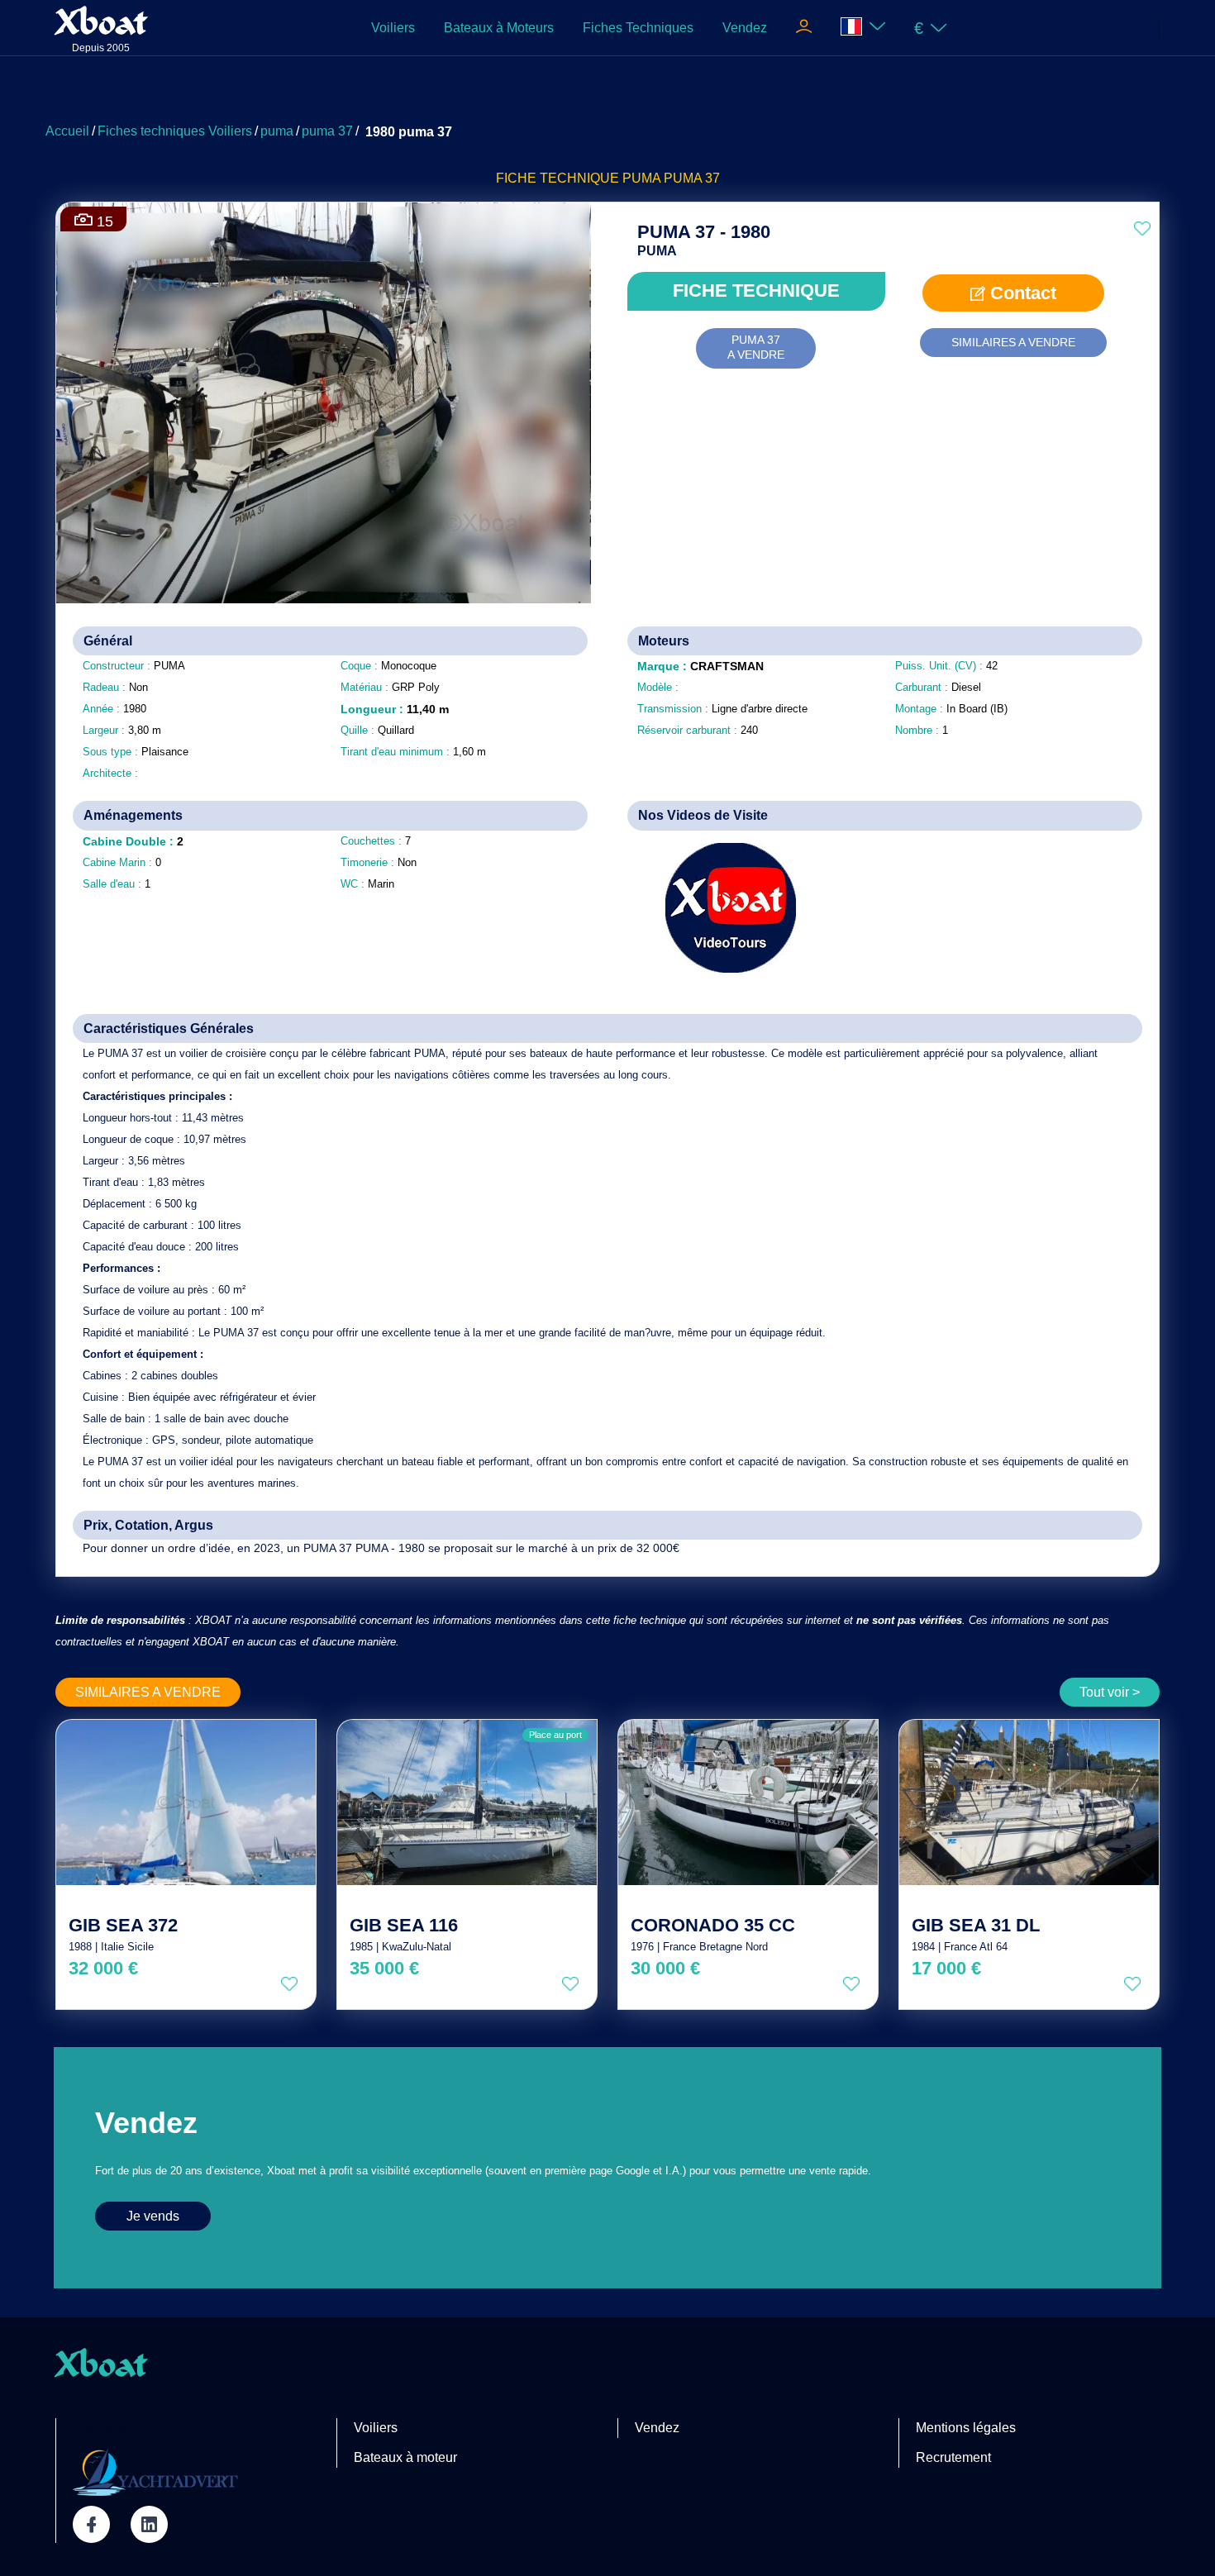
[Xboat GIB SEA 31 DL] (1029, 1802)
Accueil (67, 131)
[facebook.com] (91, 2524)
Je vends (153, 2216)
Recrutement (953, 2457)
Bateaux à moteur (405, 2457)
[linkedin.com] (149, 2524)
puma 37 (327, 131)
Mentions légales (966, 2428)
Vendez (745, 28)
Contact (1021, 293)
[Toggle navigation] (804, 28)
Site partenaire (116, 2428)
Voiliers (393, 28)
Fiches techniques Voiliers (175, 131)
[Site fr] (863, 28)
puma (277, 131)
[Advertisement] (607, 95)
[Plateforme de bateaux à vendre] (155, 2472)
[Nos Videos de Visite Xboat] (719, 908)
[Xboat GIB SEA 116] (467, 1802)
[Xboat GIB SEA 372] (186, 1802)
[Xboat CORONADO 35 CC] (748, 1802)
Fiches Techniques (638, 28)
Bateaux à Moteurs (499, 28)
